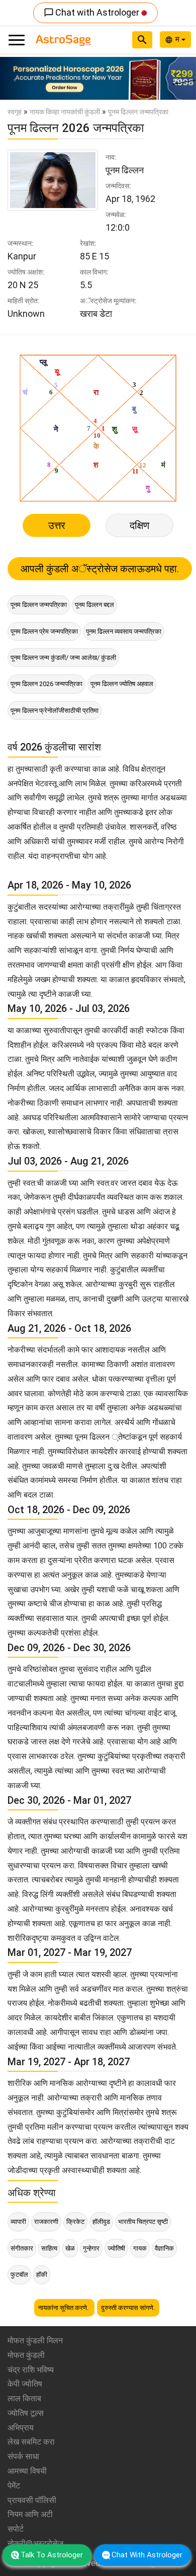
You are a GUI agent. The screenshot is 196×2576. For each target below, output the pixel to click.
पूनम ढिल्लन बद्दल (94, 605)
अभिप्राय (21, 2428)
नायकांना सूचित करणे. (64, 2308)
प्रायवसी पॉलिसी (32, 2500)
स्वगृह (15, 112)
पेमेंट (14, 2486)
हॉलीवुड (101, 2222)
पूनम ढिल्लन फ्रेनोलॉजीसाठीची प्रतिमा (55, 710)
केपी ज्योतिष (25, 2384)
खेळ (70, 2248)
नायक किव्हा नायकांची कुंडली (65, 112)
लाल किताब (24, 2398)
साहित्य (49, 2248)
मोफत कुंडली (26, 2355)
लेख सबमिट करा (31, 2442)
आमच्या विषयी (27, 2471)
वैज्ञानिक (164, 2248)
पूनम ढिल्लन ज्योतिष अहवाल (122, 684)
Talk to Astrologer (52, 2555)
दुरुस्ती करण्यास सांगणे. (128, 2308)
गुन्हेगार (91, 2248)
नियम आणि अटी (30, 2514)
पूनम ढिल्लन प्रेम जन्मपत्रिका (44, 631)
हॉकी (42, 2275)
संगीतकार (22, 2248)
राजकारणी (46, 2222)
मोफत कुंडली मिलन (35, 2341)
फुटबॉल (19, 2275)
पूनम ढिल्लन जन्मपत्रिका (39, 605)
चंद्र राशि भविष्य (31, 2370)
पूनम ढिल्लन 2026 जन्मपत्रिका (46, 684)
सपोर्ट (16, 2529)
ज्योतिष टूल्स (26, 2413)
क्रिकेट (75, 2222)
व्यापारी (18, 2222)
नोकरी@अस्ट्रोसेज (35, 2544)
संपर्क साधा (23, 2456)
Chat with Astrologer (92, 12)
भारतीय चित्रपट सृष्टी (143, 2222)
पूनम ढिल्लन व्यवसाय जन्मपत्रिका (124, 631)
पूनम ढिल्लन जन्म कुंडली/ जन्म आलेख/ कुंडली (63, 658)
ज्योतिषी (116, 2248)
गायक (140, 2248)
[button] (15, 78)
